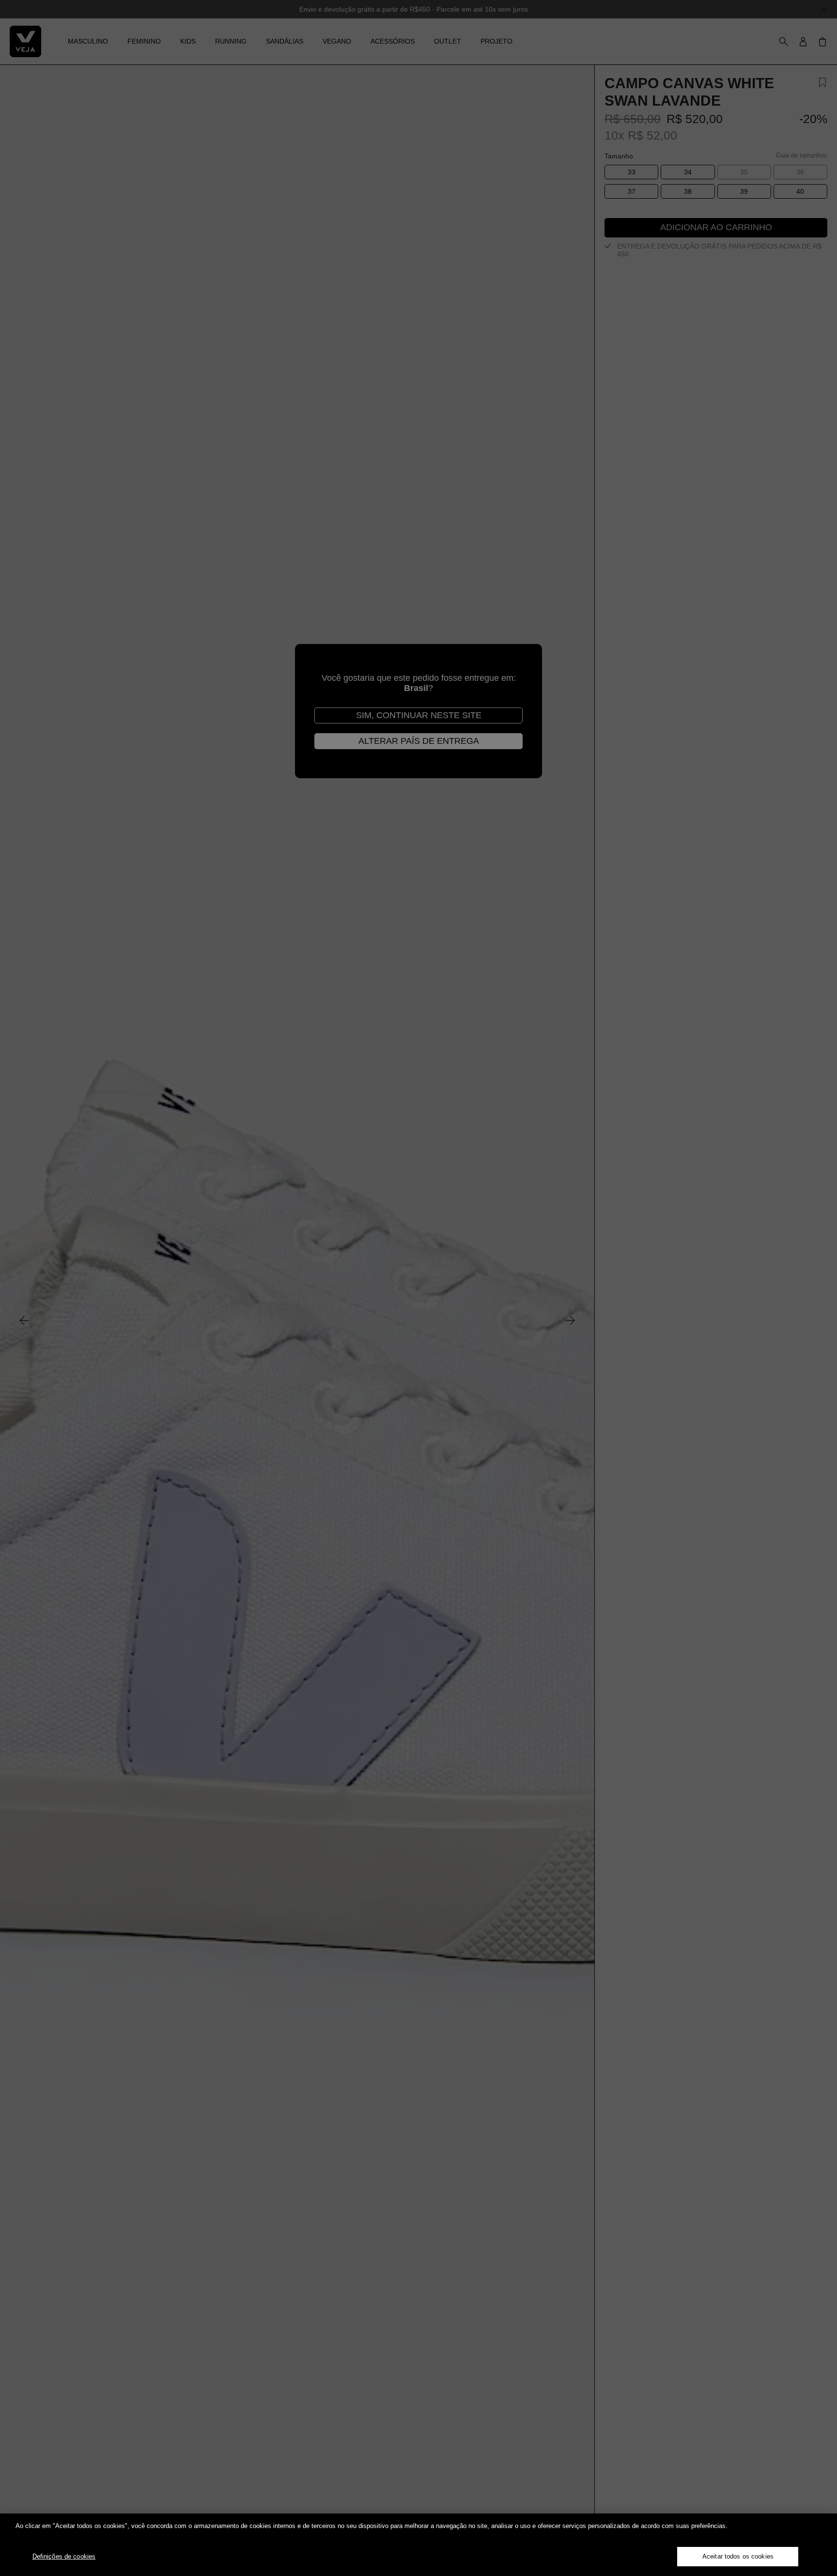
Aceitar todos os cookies (738, 2556)
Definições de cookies (64, 2556)
